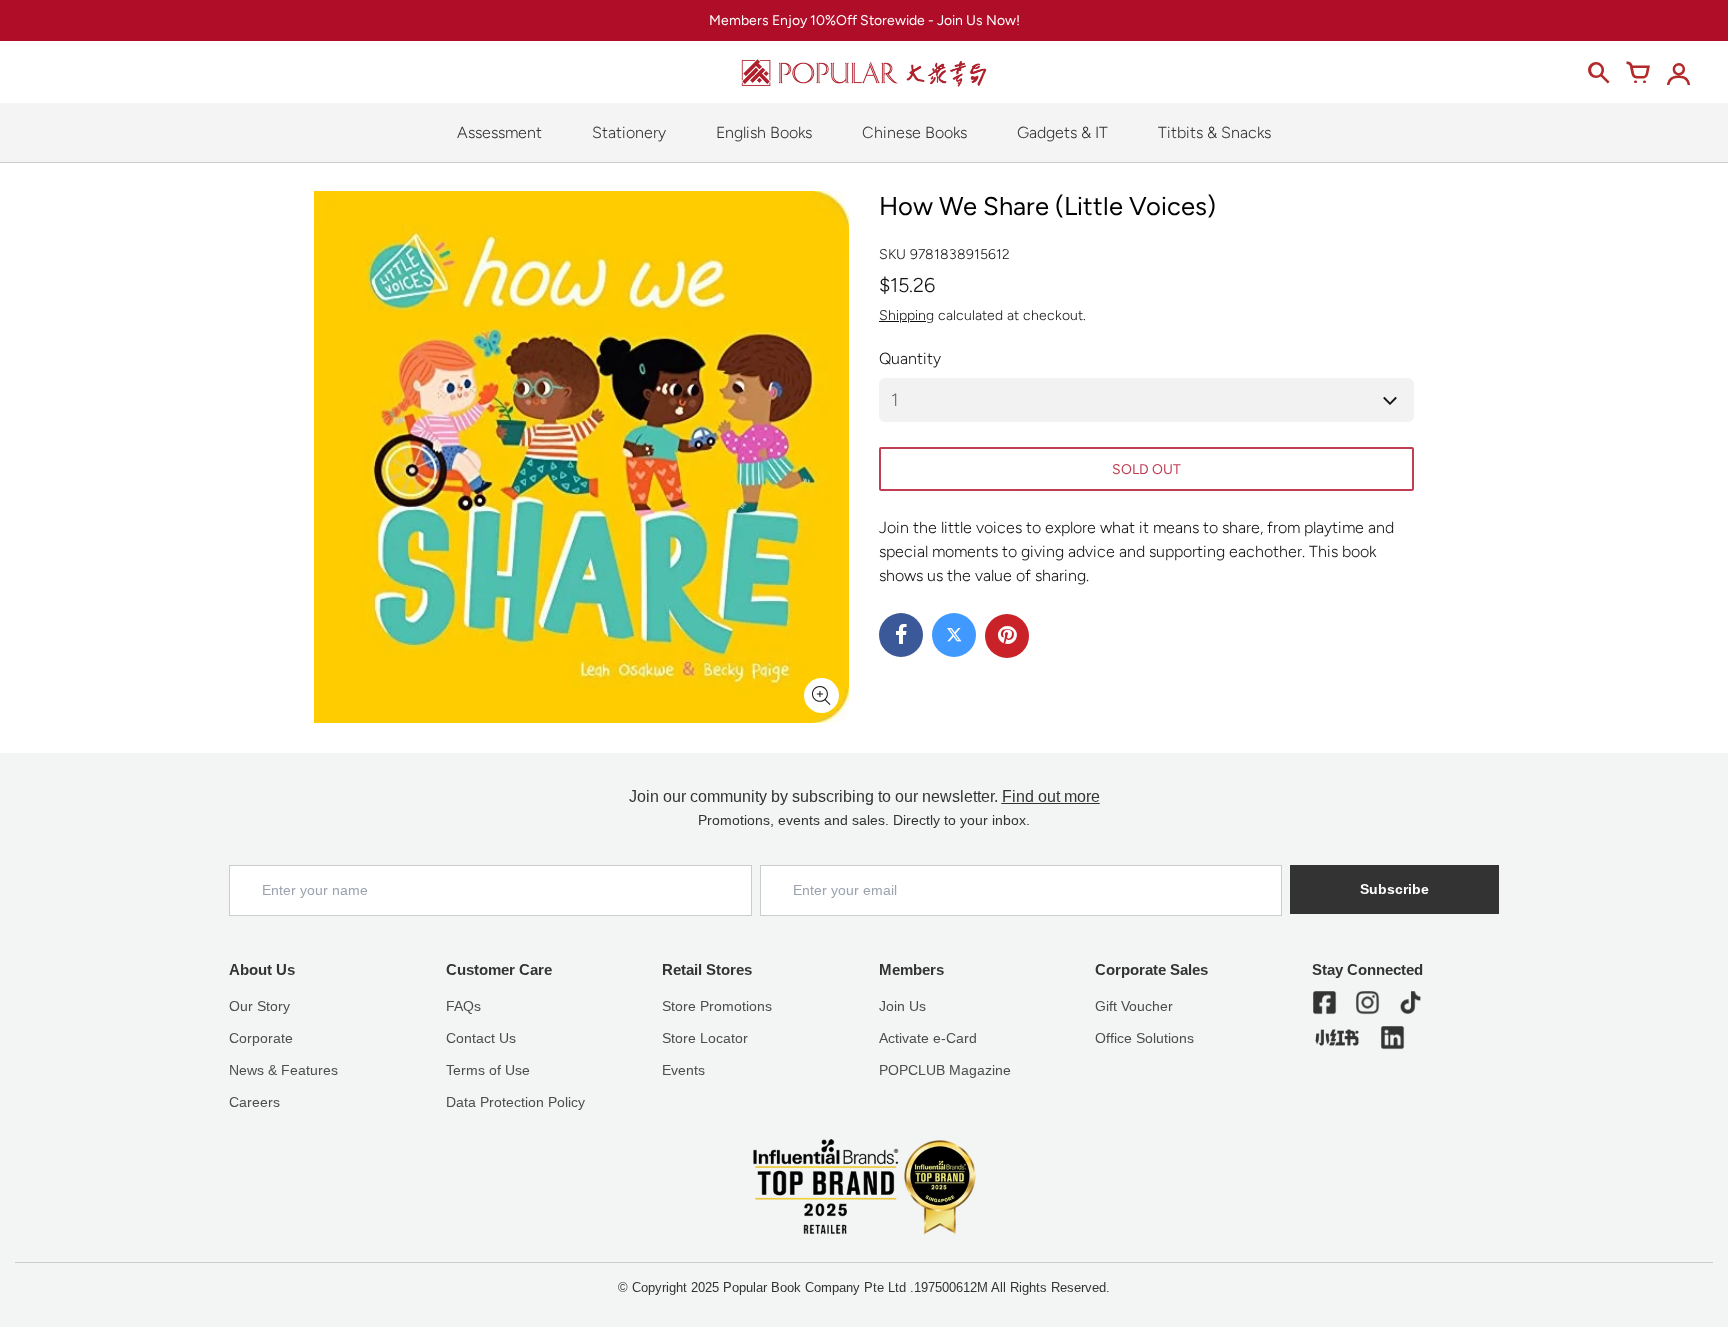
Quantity (910, 358)
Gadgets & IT (1062, 132)
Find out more (1051, 796)
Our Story (259, 1006)
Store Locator (705, 1038)
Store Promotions (717, 1006)
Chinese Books (914, 132)
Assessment (499, 132)
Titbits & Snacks (1214, 132)
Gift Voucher (1134, 1006)
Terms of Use (488, 1070)
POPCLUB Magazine (945, 1070)
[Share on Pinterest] (1007, 636)
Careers (254, 1102)
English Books (764, 132)
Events (683, 1070)
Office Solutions (1144, 1038)
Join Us (902, 1006)
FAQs (463, 1006)
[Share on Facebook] (901, 635)
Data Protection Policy (515, 1102)
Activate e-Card (928, 1038)
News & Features (283, 1070)
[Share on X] (954, 635)
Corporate (261, 1038)
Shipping (906, 315)
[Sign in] (1678, 73)
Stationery (629, 132)
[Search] (1598, 73)
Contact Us (481, 1038)
